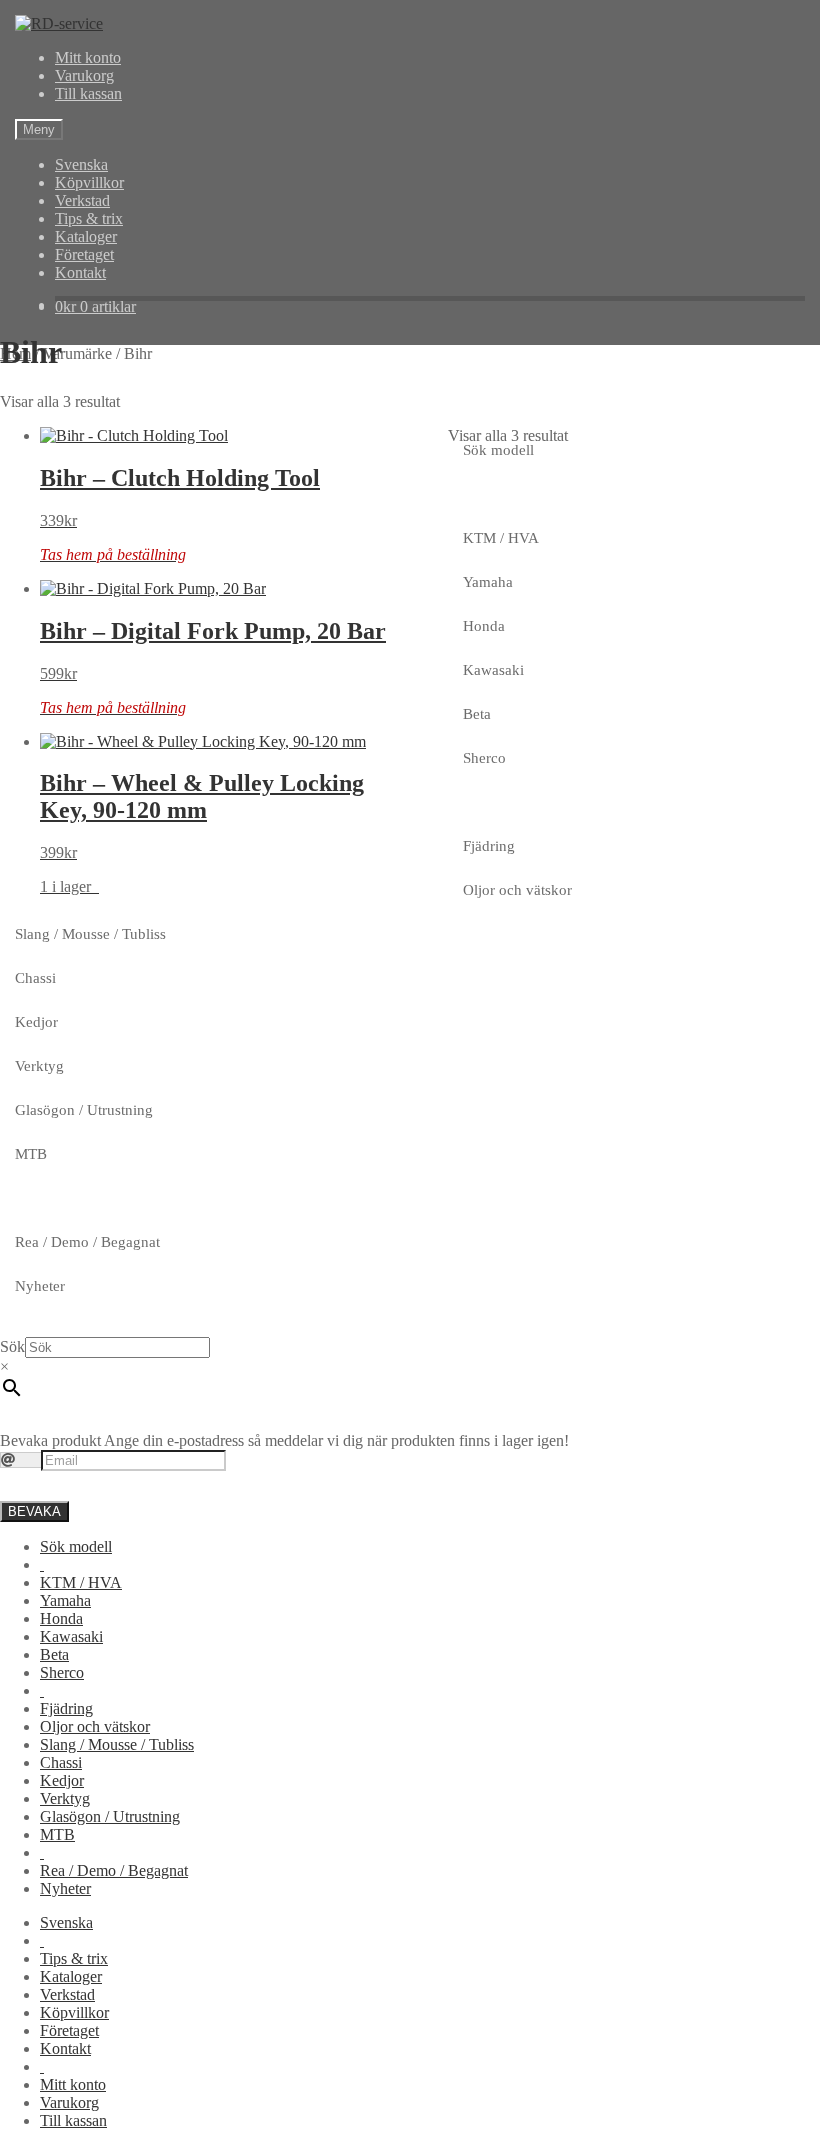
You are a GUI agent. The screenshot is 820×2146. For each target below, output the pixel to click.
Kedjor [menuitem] (62, 1780)
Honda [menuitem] (61, 1618)
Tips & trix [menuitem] (74, 1958)
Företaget (84, 254)
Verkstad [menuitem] (67, 1994)
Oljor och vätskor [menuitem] (95, 1726)
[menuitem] (42, 1564)
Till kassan (88, 93)
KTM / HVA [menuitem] (81, 1582)
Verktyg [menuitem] (65, 1798)
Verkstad (82, 200)
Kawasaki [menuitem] (71, 1636)
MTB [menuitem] (57, 1834)
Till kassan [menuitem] (73, 2120)
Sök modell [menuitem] (76, 1546)
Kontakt (80, 272)
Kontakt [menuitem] (65, 2048)
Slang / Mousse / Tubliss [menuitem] (117, 1744)
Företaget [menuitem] (69, 2030)
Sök (12, 1346)
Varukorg (84, 75)
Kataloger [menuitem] (71, 1976)
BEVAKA (34, 1511)
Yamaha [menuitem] (65, 1600)
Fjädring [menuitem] (66, 1708)
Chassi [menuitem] (61, 1762)
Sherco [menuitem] (62, 1672)
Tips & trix (89, 218)
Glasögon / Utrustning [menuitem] (110, 1816)
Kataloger (86, 236)
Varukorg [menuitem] (69, 2102)
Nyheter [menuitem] (65, 1888)
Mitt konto (88, 57)
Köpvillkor (89, 182)
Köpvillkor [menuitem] (74, 2012)
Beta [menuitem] (54, 1654)
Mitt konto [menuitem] (73, 2084)
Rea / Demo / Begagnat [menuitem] (114, 1870)
